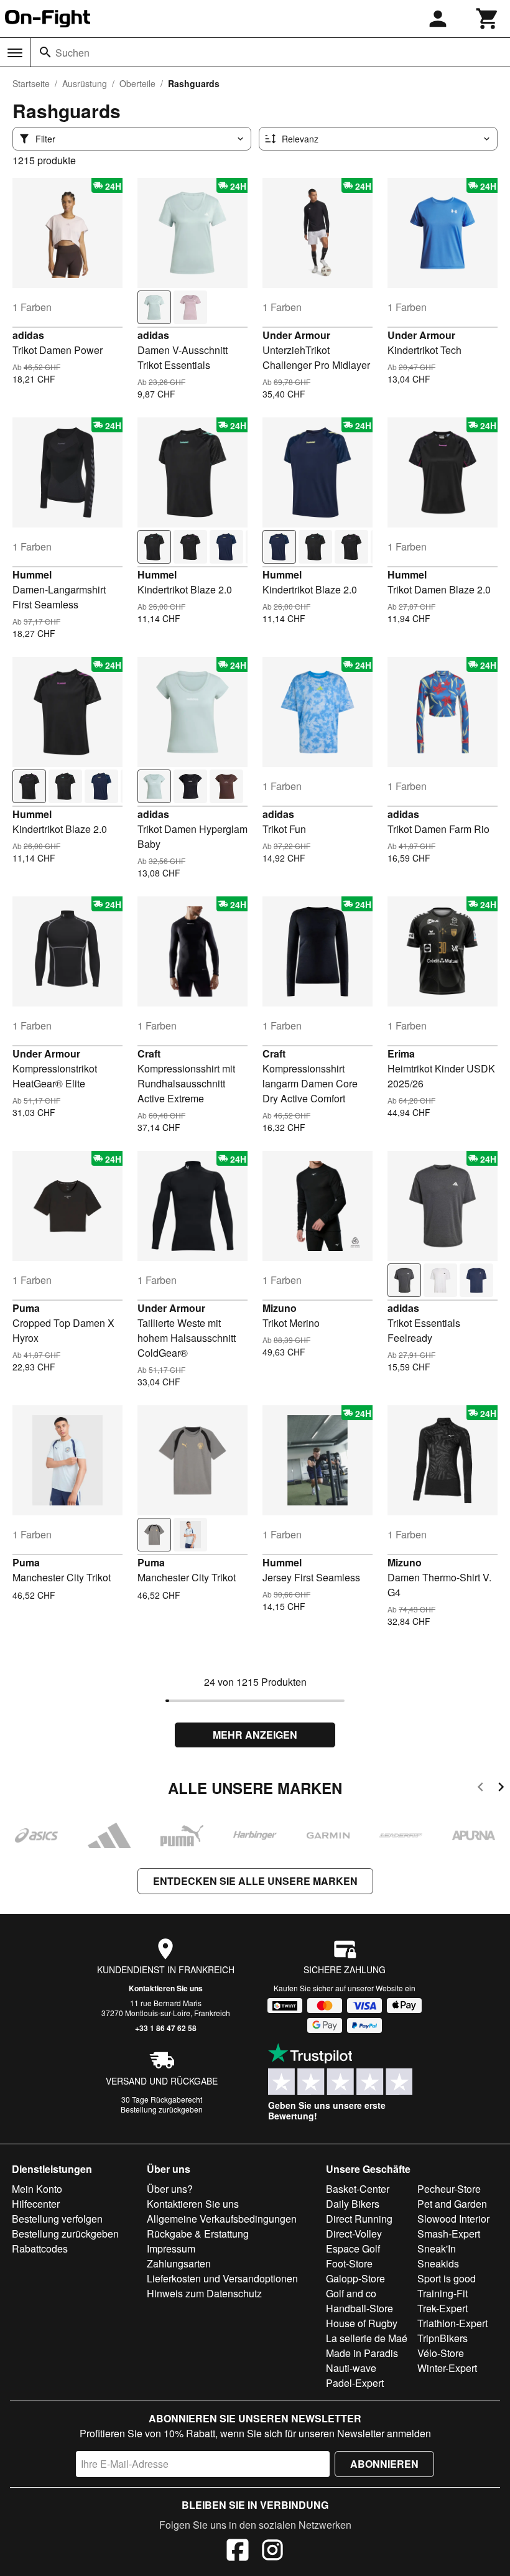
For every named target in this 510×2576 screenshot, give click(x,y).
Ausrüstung (85, 83)
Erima (401, 1053)
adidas (28, 335)
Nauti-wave (351, 2368)
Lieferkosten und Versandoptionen (222, 2278)
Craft (149, 1053)
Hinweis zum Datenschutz (204, 2293)
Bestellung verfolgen (57, 2219)
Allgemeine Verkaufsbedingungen (222, 2219)
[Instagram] (272, 2552)
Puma (26, 1308)
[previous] (480, 1789)
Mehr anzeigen (255, 1735)
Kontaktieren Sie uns (166, 1988)
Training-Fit (443, 2293)
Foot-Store (349, 2263)
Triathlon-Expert (452, 2323)
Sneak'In (437, 2248)
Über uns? (170, 2189)
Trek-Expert (443, 2308)
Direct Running (359, 2219)
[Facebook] (238, 2552)
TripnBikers (443, 2338)
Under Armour (296, 335)
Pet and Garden (452, 2204)
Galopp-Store (355, 2278)
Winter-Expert (447, 2368)
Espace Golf (353, 2248)
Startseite (31, 83)
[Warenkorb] (488, 19)
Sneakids (438, 2263)
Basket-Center (358, 2189)
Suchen (72, 53)
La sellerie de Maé (367, 2338)
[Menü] (15, 53)
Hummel (32, 574)
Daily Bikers (353, 2204)
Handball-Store (359, 2308)
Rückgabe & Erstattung (198, 2234)
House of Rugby (362, 2323)
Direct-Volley (354, 2234)
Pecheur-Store (449, 2189)
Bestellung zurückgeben (162, 2109)
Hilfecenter (36, 2204)
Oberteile (137, 83)
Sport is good (447, 2278)
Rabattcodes (40, 2248)
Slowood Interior (453, 2219)
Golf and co (351, 2293)
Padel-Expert (355, 2383)
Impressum (171, 2248)
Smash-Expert (449, 2234)
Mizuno (280, 1308)
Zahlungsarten (179, 2263)
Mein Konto (37, 2189)
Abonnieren (384, 2464)
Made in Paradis (362, 2353)
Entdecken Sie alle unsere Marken (255, 1881)
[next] (501, 1789)
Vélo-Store (441, 2353)
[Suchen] (45, 52)
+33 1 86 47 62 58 (166, 2028)
